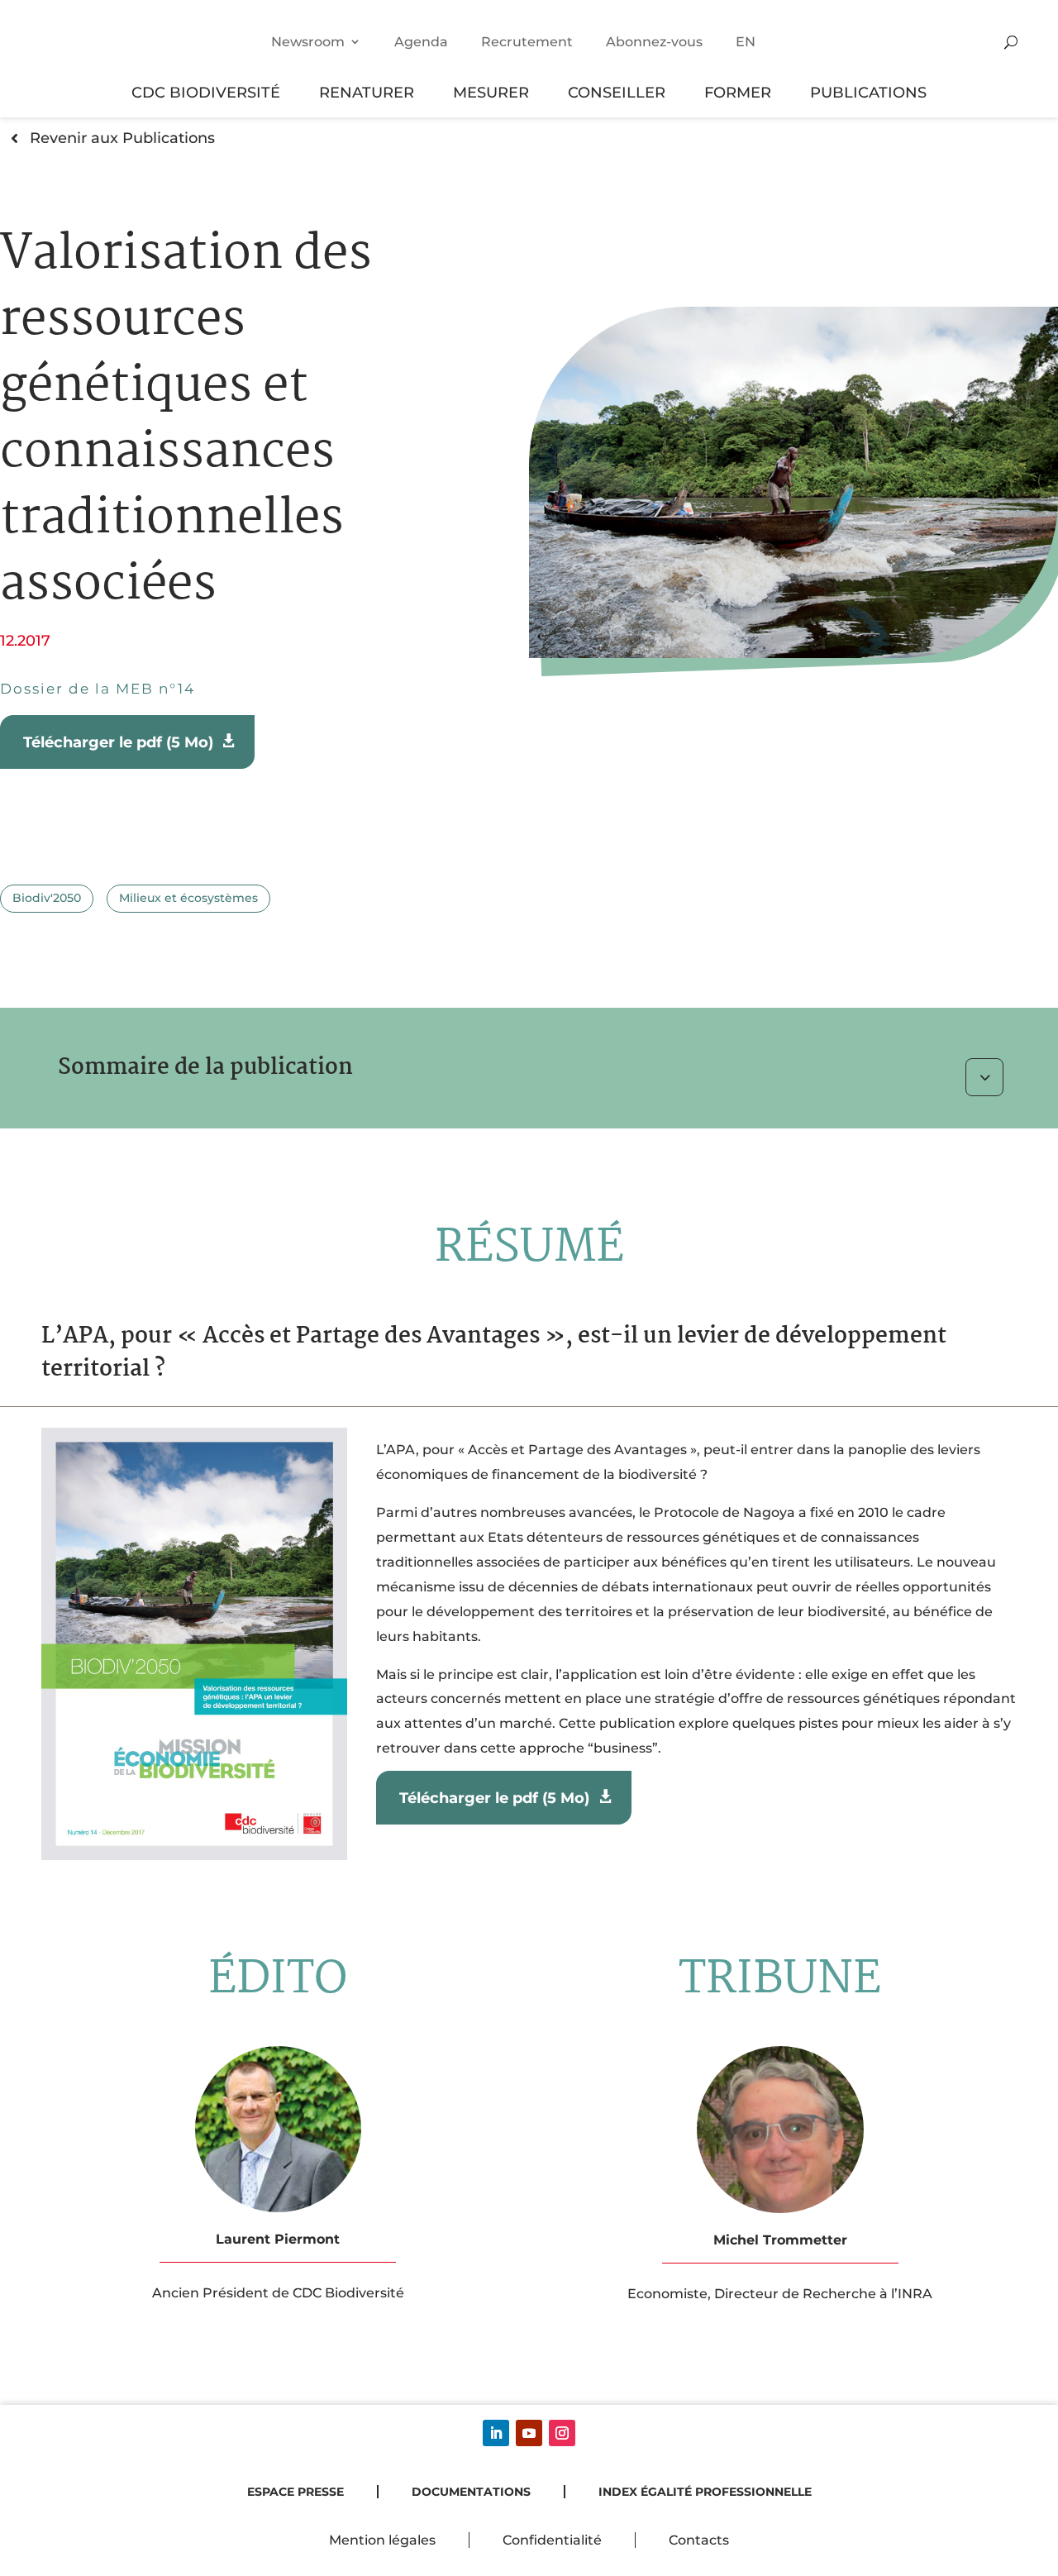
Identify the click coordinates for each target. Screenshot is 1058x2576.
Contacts (699, 2540)
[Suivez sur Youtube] (529, 2433)
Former (738, 92)
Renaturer (367, 92)
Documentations (471, 2492)
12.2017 (25, 640)
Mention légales (382, 2540)
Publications (868, 92)
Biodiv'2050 (47, 898)
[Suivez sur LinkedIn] (496, 2433)
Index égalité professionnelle (705, 2492)
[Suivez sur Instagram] (562, 2433)
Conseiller (617, 92)
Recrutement (527, 42)
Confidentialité (552, 2540)
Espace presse (295, 2492)
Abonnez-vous (654, 42)
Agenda (421, 42)
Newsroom (308, 42)
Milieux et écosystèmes (188, 898)
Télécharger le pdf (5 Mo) (120, 742)
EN (746, 42)
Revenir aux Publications (122, 138)
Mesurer (491, 92)
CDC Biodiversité (206, 92)
